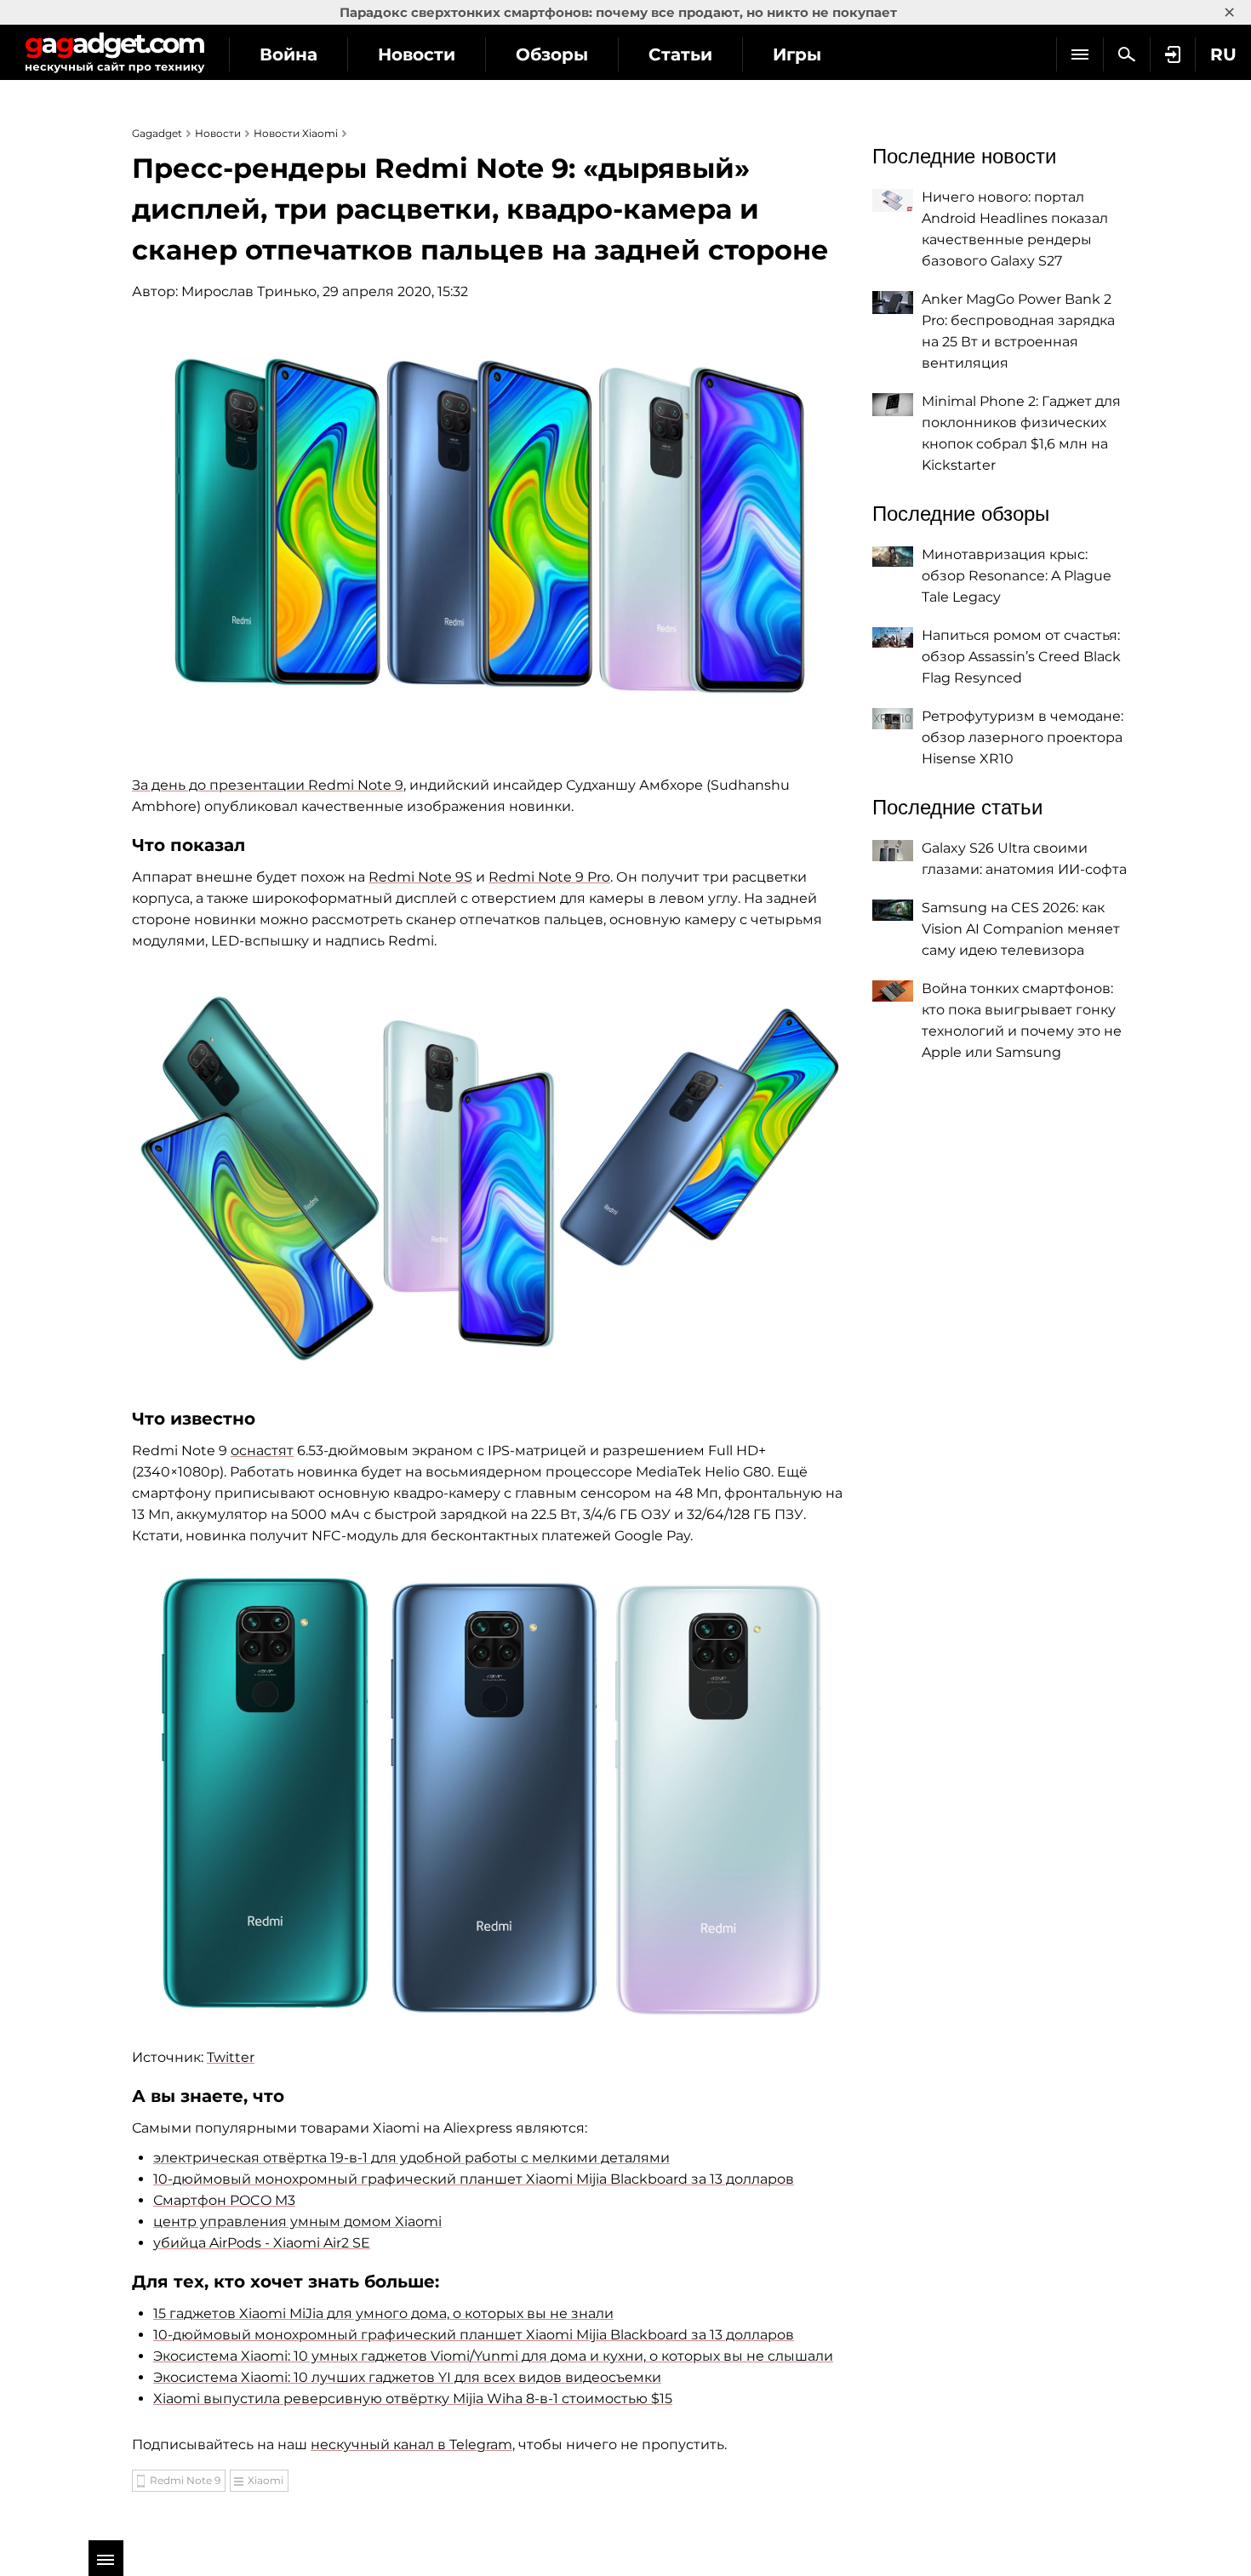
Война (288, 54)
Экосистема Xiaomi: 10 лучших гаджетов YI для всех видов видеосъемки (407, 2377)
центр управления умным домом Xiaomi (297, 2222)
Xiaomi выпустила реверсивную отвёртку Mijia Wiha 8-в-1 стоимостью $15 (413, 2399)
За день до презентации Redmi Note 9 (268, 785)
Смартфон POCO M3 (224, 2200)
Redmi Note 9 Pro (549, 877)
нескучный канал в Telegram (411, 2445)
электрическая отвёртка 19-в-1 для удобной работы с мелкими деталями (411, 2158)
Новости (417, 54)
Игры (797, 54)
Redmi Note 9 (185, 2480)
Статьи (680, 54)
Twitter (231, 2057)
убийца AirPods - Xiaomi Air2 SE (262, 2243)
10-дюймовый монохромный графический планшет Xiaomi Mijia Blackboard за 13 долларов (474, 2179)
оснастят (262, 1451)
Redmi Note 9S (420, 877)
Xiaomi (266, 2480)
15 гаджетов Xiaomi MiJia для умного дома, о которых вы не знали (383, 2313)
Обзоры (552, 54)
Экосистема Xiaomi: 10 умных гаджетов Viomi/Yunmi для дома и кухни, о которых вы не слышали (493, 2356)
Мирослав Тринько (249, 291)
